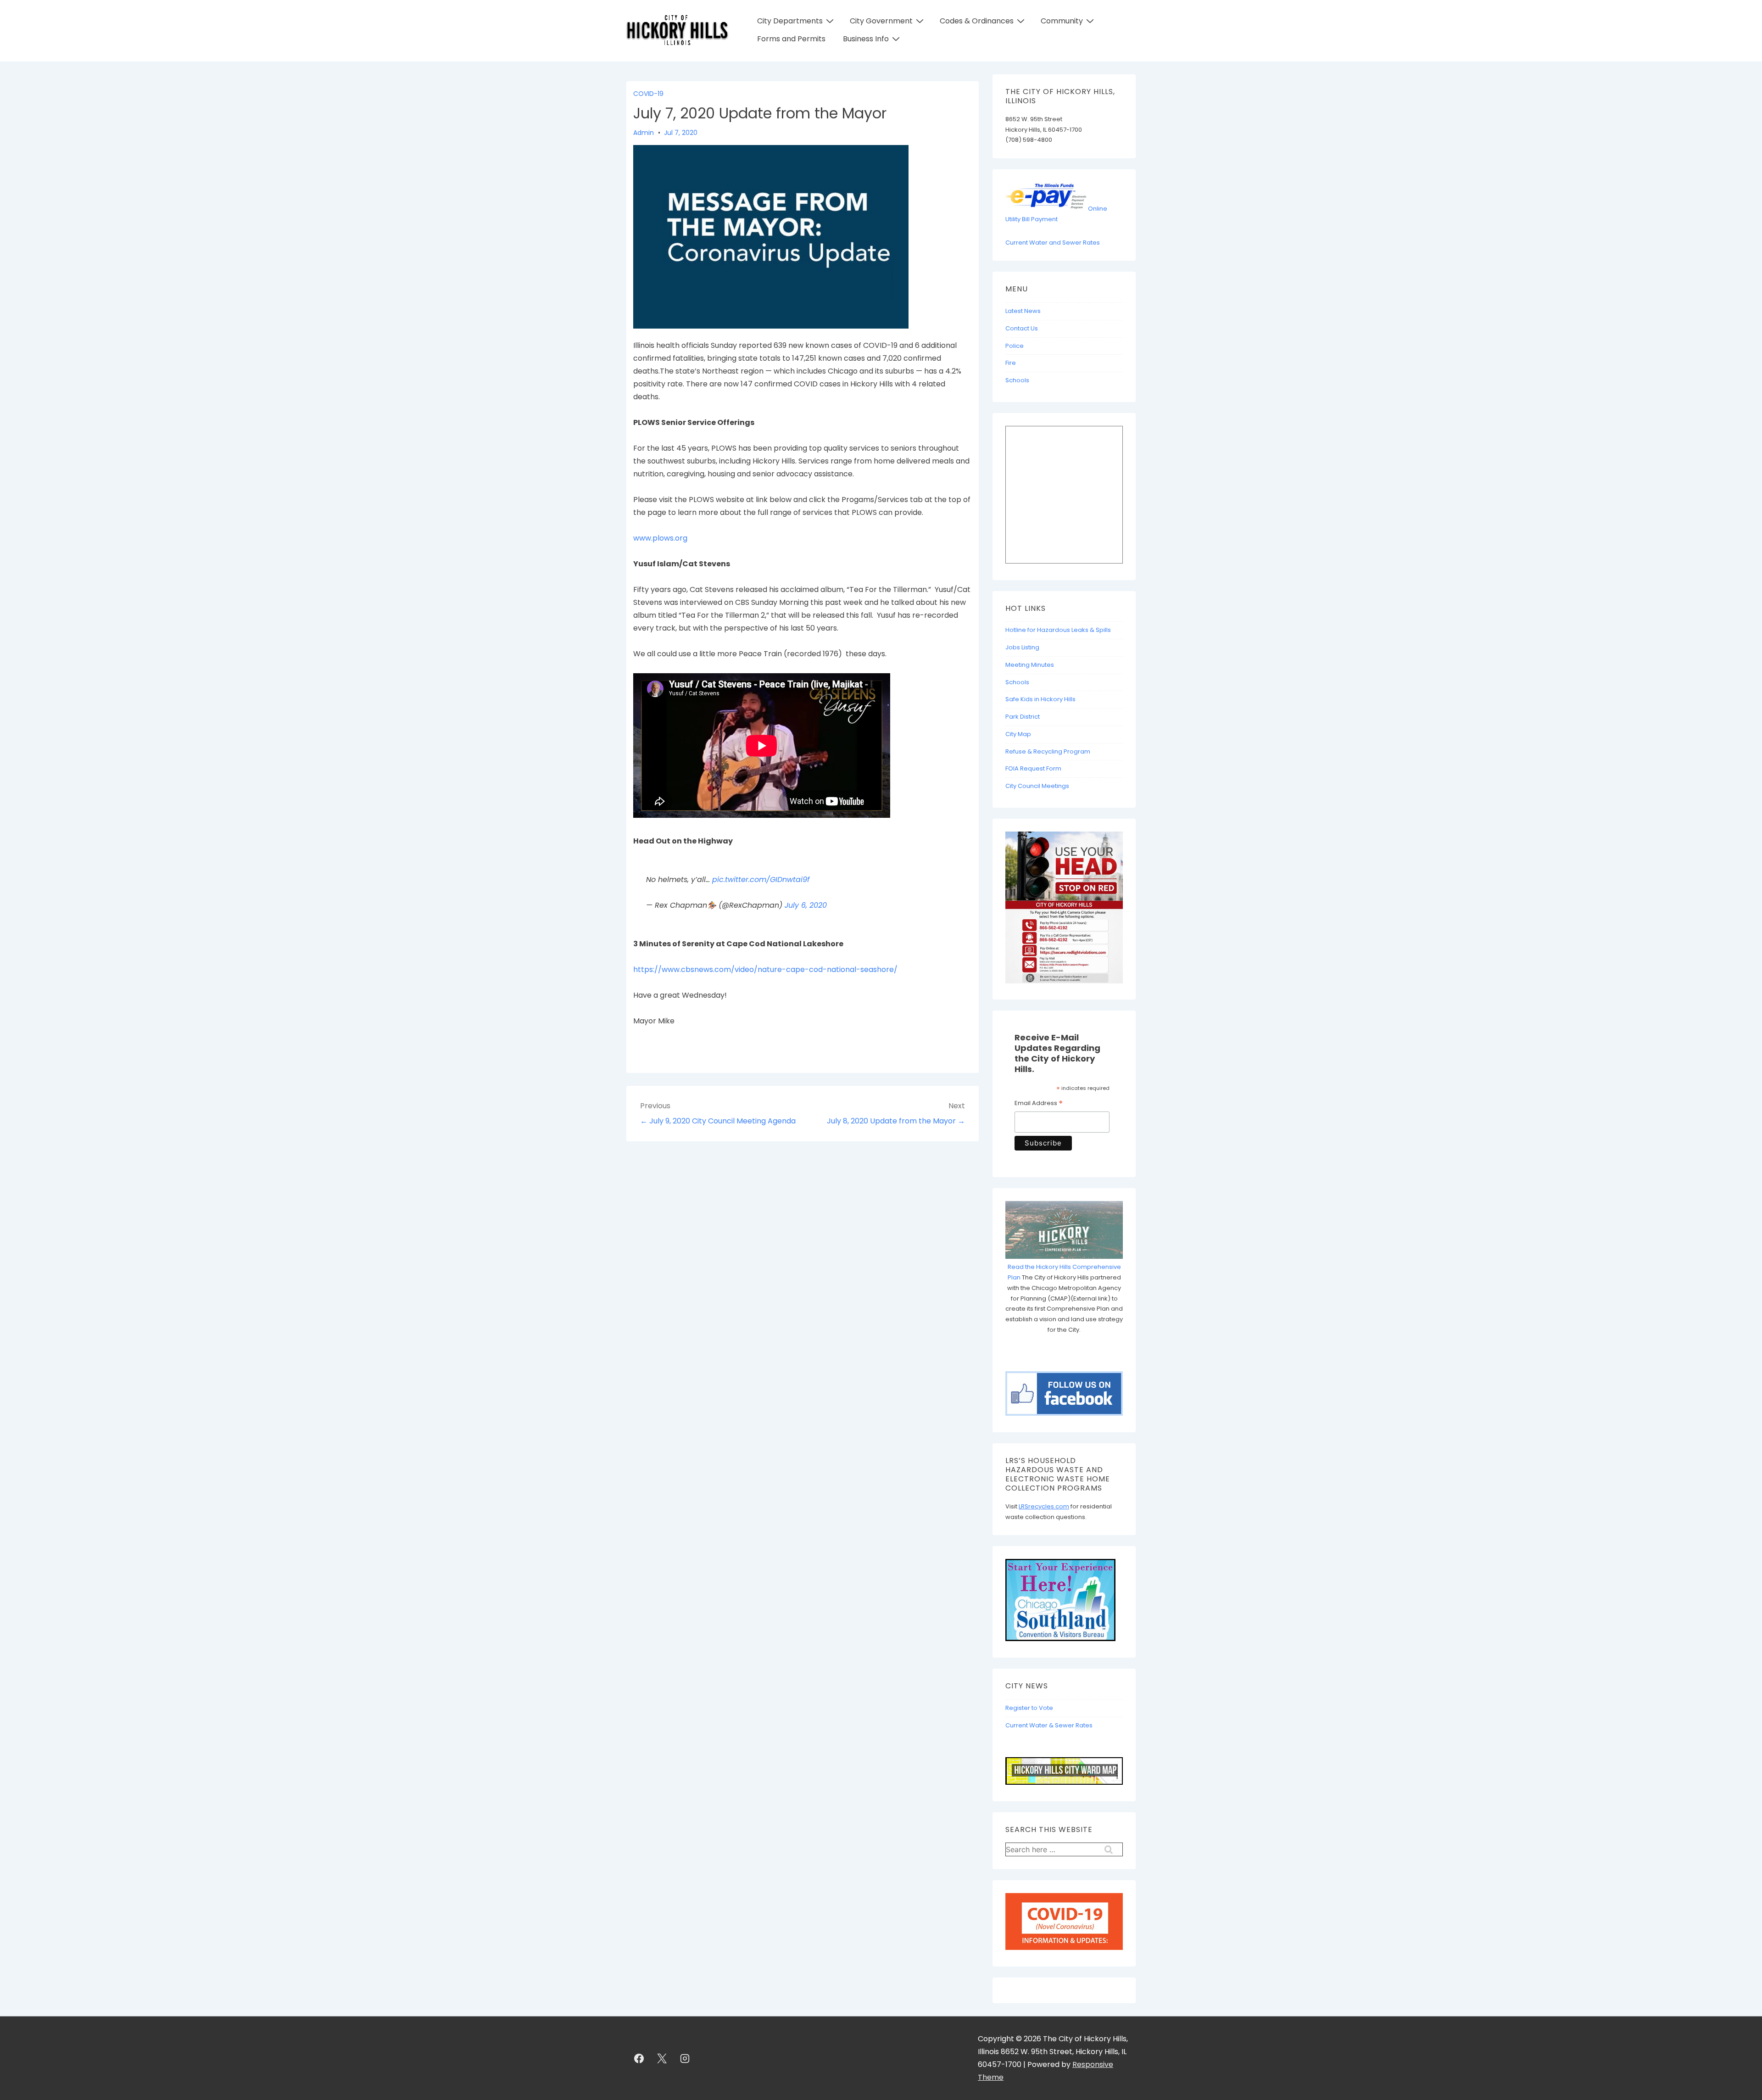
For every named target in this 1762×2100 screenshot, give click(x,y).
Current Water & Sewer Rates (1049, 1725)
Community (1062, 21)
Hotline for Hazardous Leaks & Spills (1058, 630)
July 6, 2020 (806, 905)
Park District (1023, 717)
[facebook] (639, 2058)
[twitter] (662, 2058)
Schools (1017, 380)
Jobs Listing (1022, 647)
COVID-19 (648, 94)
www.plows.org (660, 538)
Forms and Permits (791, 39)
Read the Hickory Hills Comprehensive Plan (1064, 1272)
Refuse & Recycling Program (1048, 751)
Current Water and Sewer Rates (1053, 243)
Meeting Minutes (1030, 665)
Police (1015, 346)
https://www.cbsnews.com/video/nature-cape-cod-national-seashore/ (765, 969)
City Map (1018, 734)
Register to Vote (1029, 1708)
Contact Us (1022, 328)
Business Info (866, 39)
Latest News (1023, 311)
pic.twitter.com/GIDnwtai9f (761, 880)
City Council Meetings (1037, 786)
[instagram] (685, 2058)
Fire (1011, 363)
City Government (881, 21)
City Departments (790, 21)
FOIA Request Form (1033, 768)
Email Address (1039, 1104)
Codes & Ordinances (977, 21)
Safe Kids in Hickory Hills (1040, 699)
